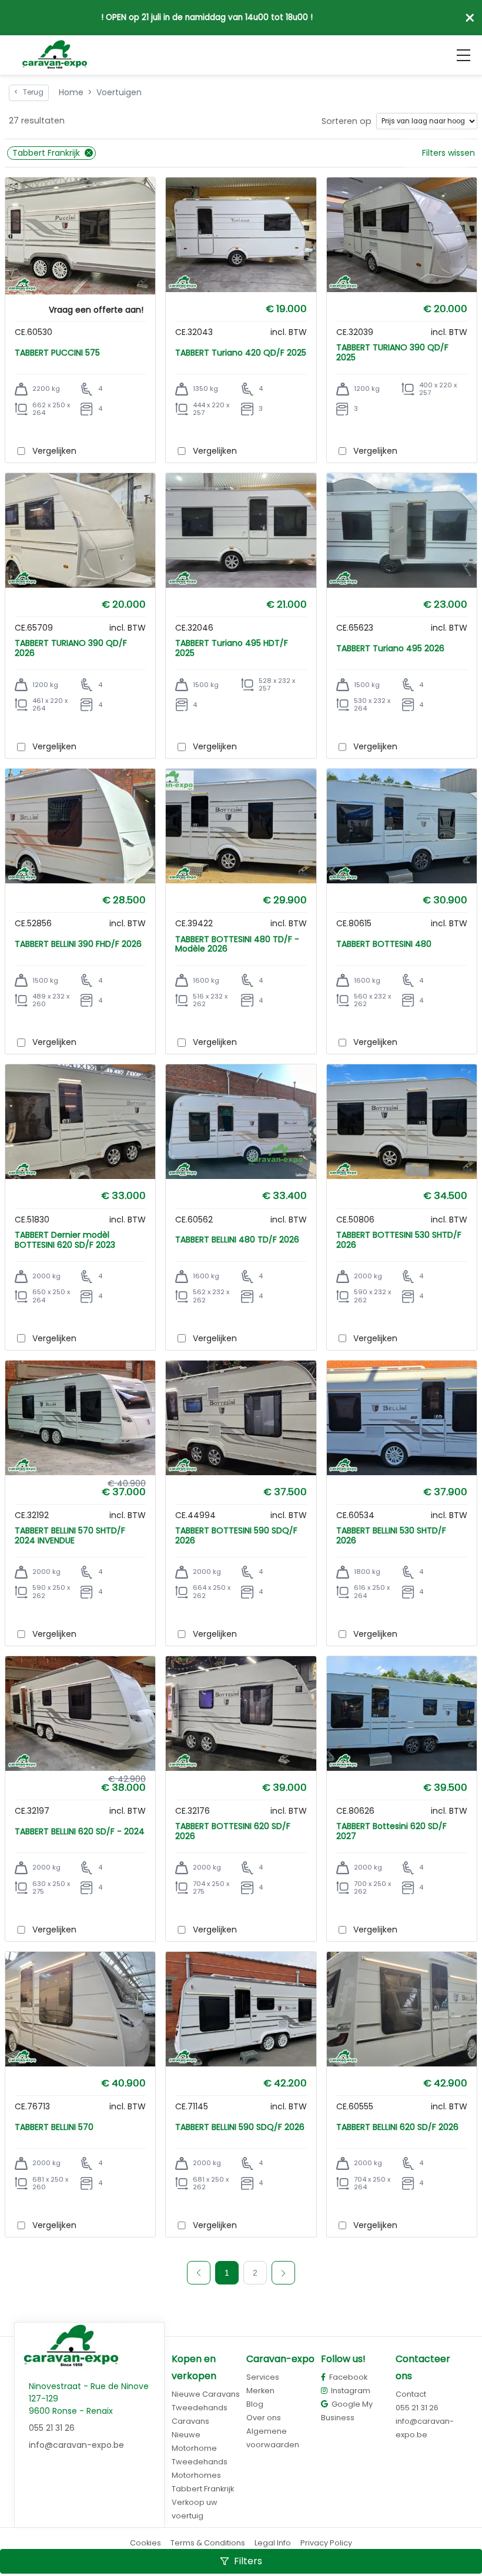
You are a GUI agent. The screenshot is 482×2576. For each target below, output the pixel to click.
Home (71, 92)
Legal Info (273, 2543)
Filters (248, 2561)
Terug (29, 92)
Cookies (145, 2543)
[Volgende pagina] (283, 2273)
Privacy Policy (326, 2543)
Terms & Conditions (208, 2543)
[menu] (463, 55)
